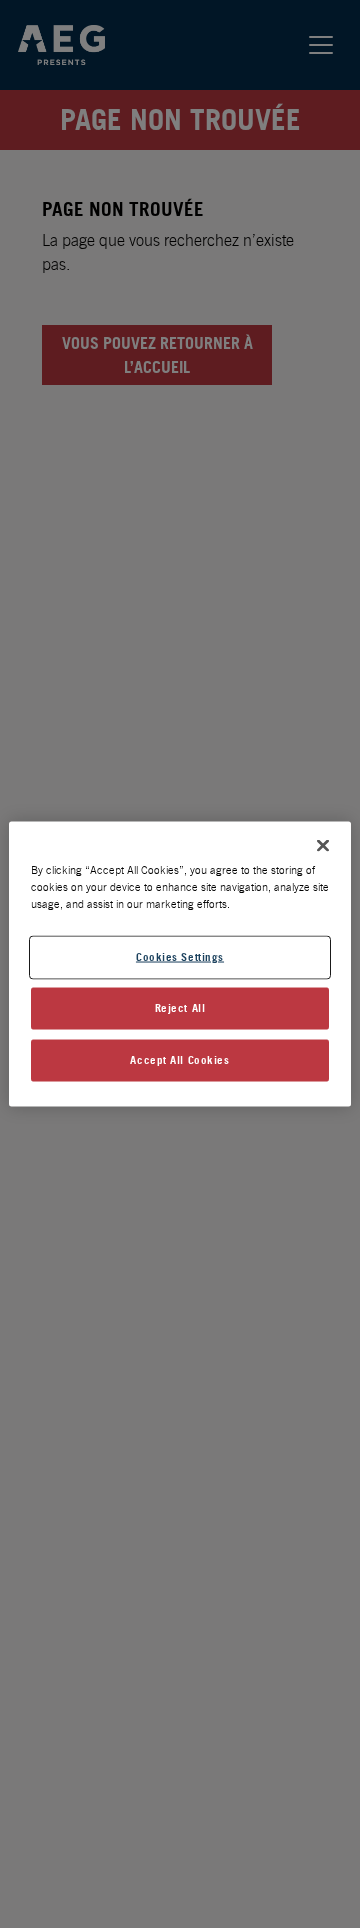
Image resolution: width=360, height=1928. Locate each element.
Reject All (180, 1008)
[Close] (323, 846)
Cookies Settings (180, 957)
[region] (180, 964)
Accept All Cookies (179, 1060)
